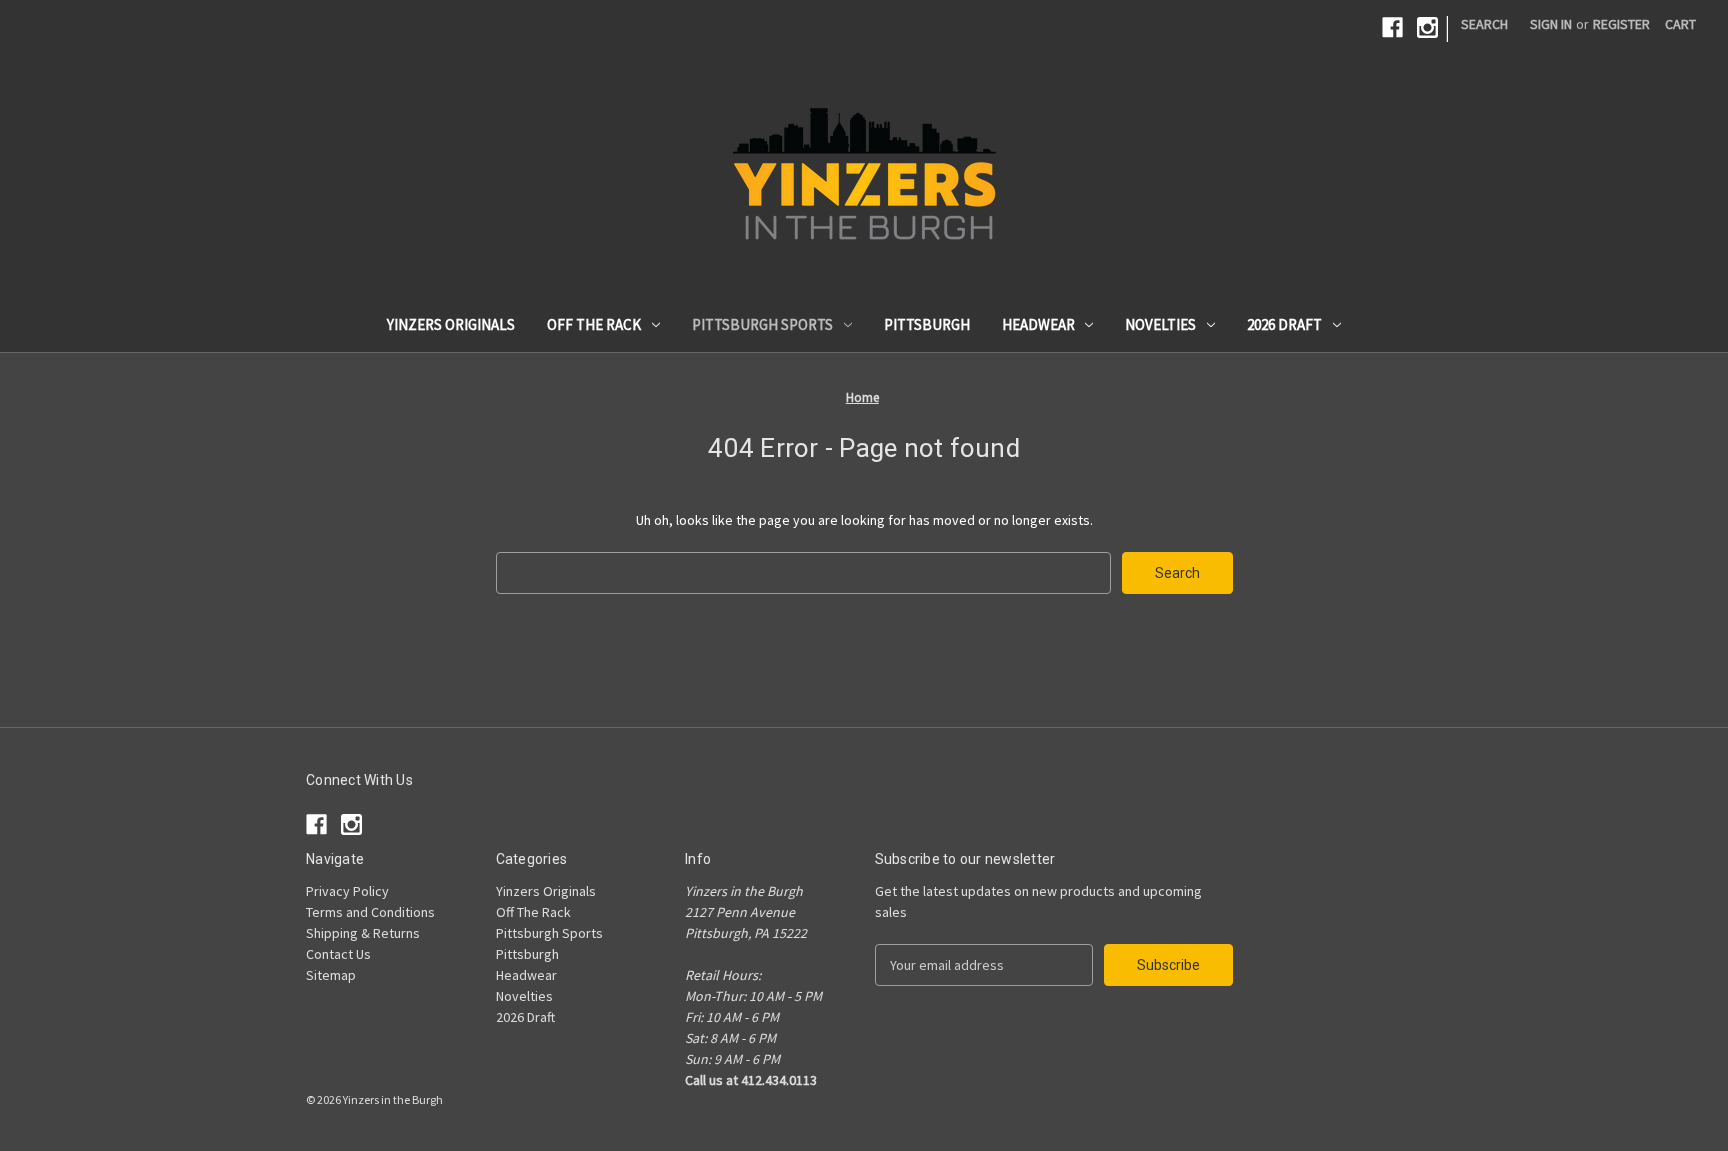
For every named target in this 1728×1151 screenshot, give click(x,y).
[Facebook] (1392, 27)
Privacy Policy (347, 891)
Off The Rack (594, 324)
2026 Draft (1284, 324)
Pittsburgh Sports (762, 324)
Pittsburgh (927, 324)
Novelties (1160, 324)
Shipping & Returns (363, 933)
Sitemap (331, 975)
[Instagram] (1427, 27)
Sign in (1551, 24)
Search (1484, 24)
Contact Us (338, 954)
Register (1621, 24)
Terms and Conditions (370, 912)
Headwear (1038, 324)
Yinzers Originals (451, 324)
